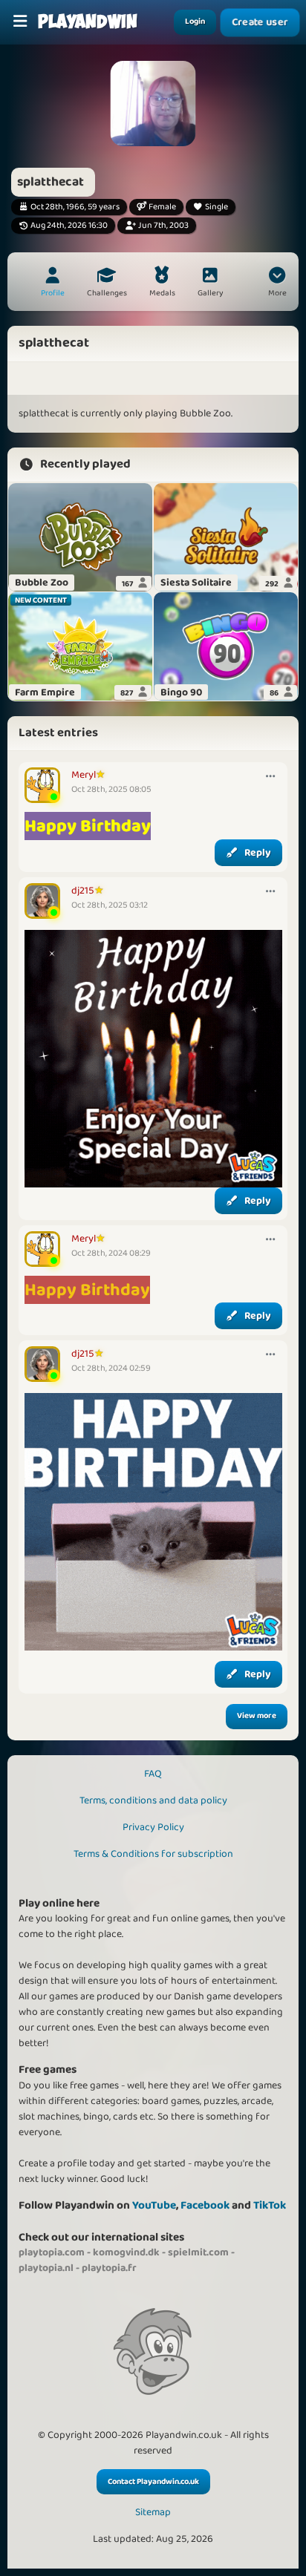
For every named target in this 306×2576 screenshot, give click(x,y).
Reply (258, 853)
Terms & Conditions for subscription (153, 1854)
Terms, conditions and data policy (153, 1800)
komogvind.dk (126, 2252)
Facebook (205, 2205)
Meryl (84, 775)
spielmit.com (198, 2252)
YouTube (154, 2205)
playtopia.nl (46, 2268)
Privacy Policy (153, 1827)
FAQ (153, 1774)
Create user (260, 22)
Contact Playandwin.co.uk (153, 2482)
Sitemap (153, 2513)
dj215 (83, 891)
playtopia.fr (109, 2268)
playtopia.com (52, 2252)
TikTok (270, 2205)
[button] (277, 284)
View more (257, 1716)
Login (195, 22)
